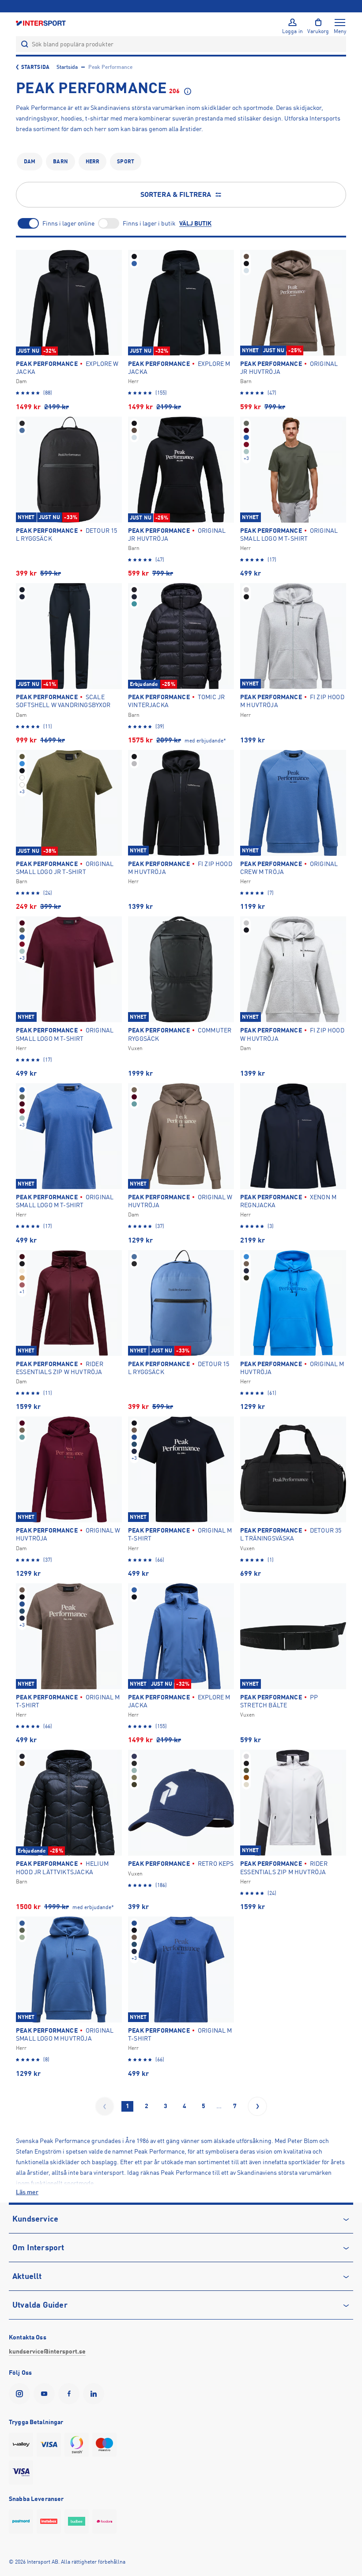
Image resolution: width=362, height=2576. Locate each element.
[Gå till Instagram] (21, 2394)
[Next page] (257, 2106)
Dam (30, 162)
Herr (92, 162)
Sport (126, 162)
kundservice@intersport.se (47, 2351)
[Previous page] (105, 2106)
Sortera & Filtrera (176, 195)
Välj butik (195, 223)
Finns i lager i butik (149, 223)
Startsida (35, 67)
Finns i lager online (68, 223)
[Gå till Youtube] (46, 2394)
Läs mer (27, 2192)
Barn (60, 162)
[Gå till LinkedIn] (95, 2394)
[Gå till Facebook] (71, 2394)
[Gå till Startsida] (41, 23)
